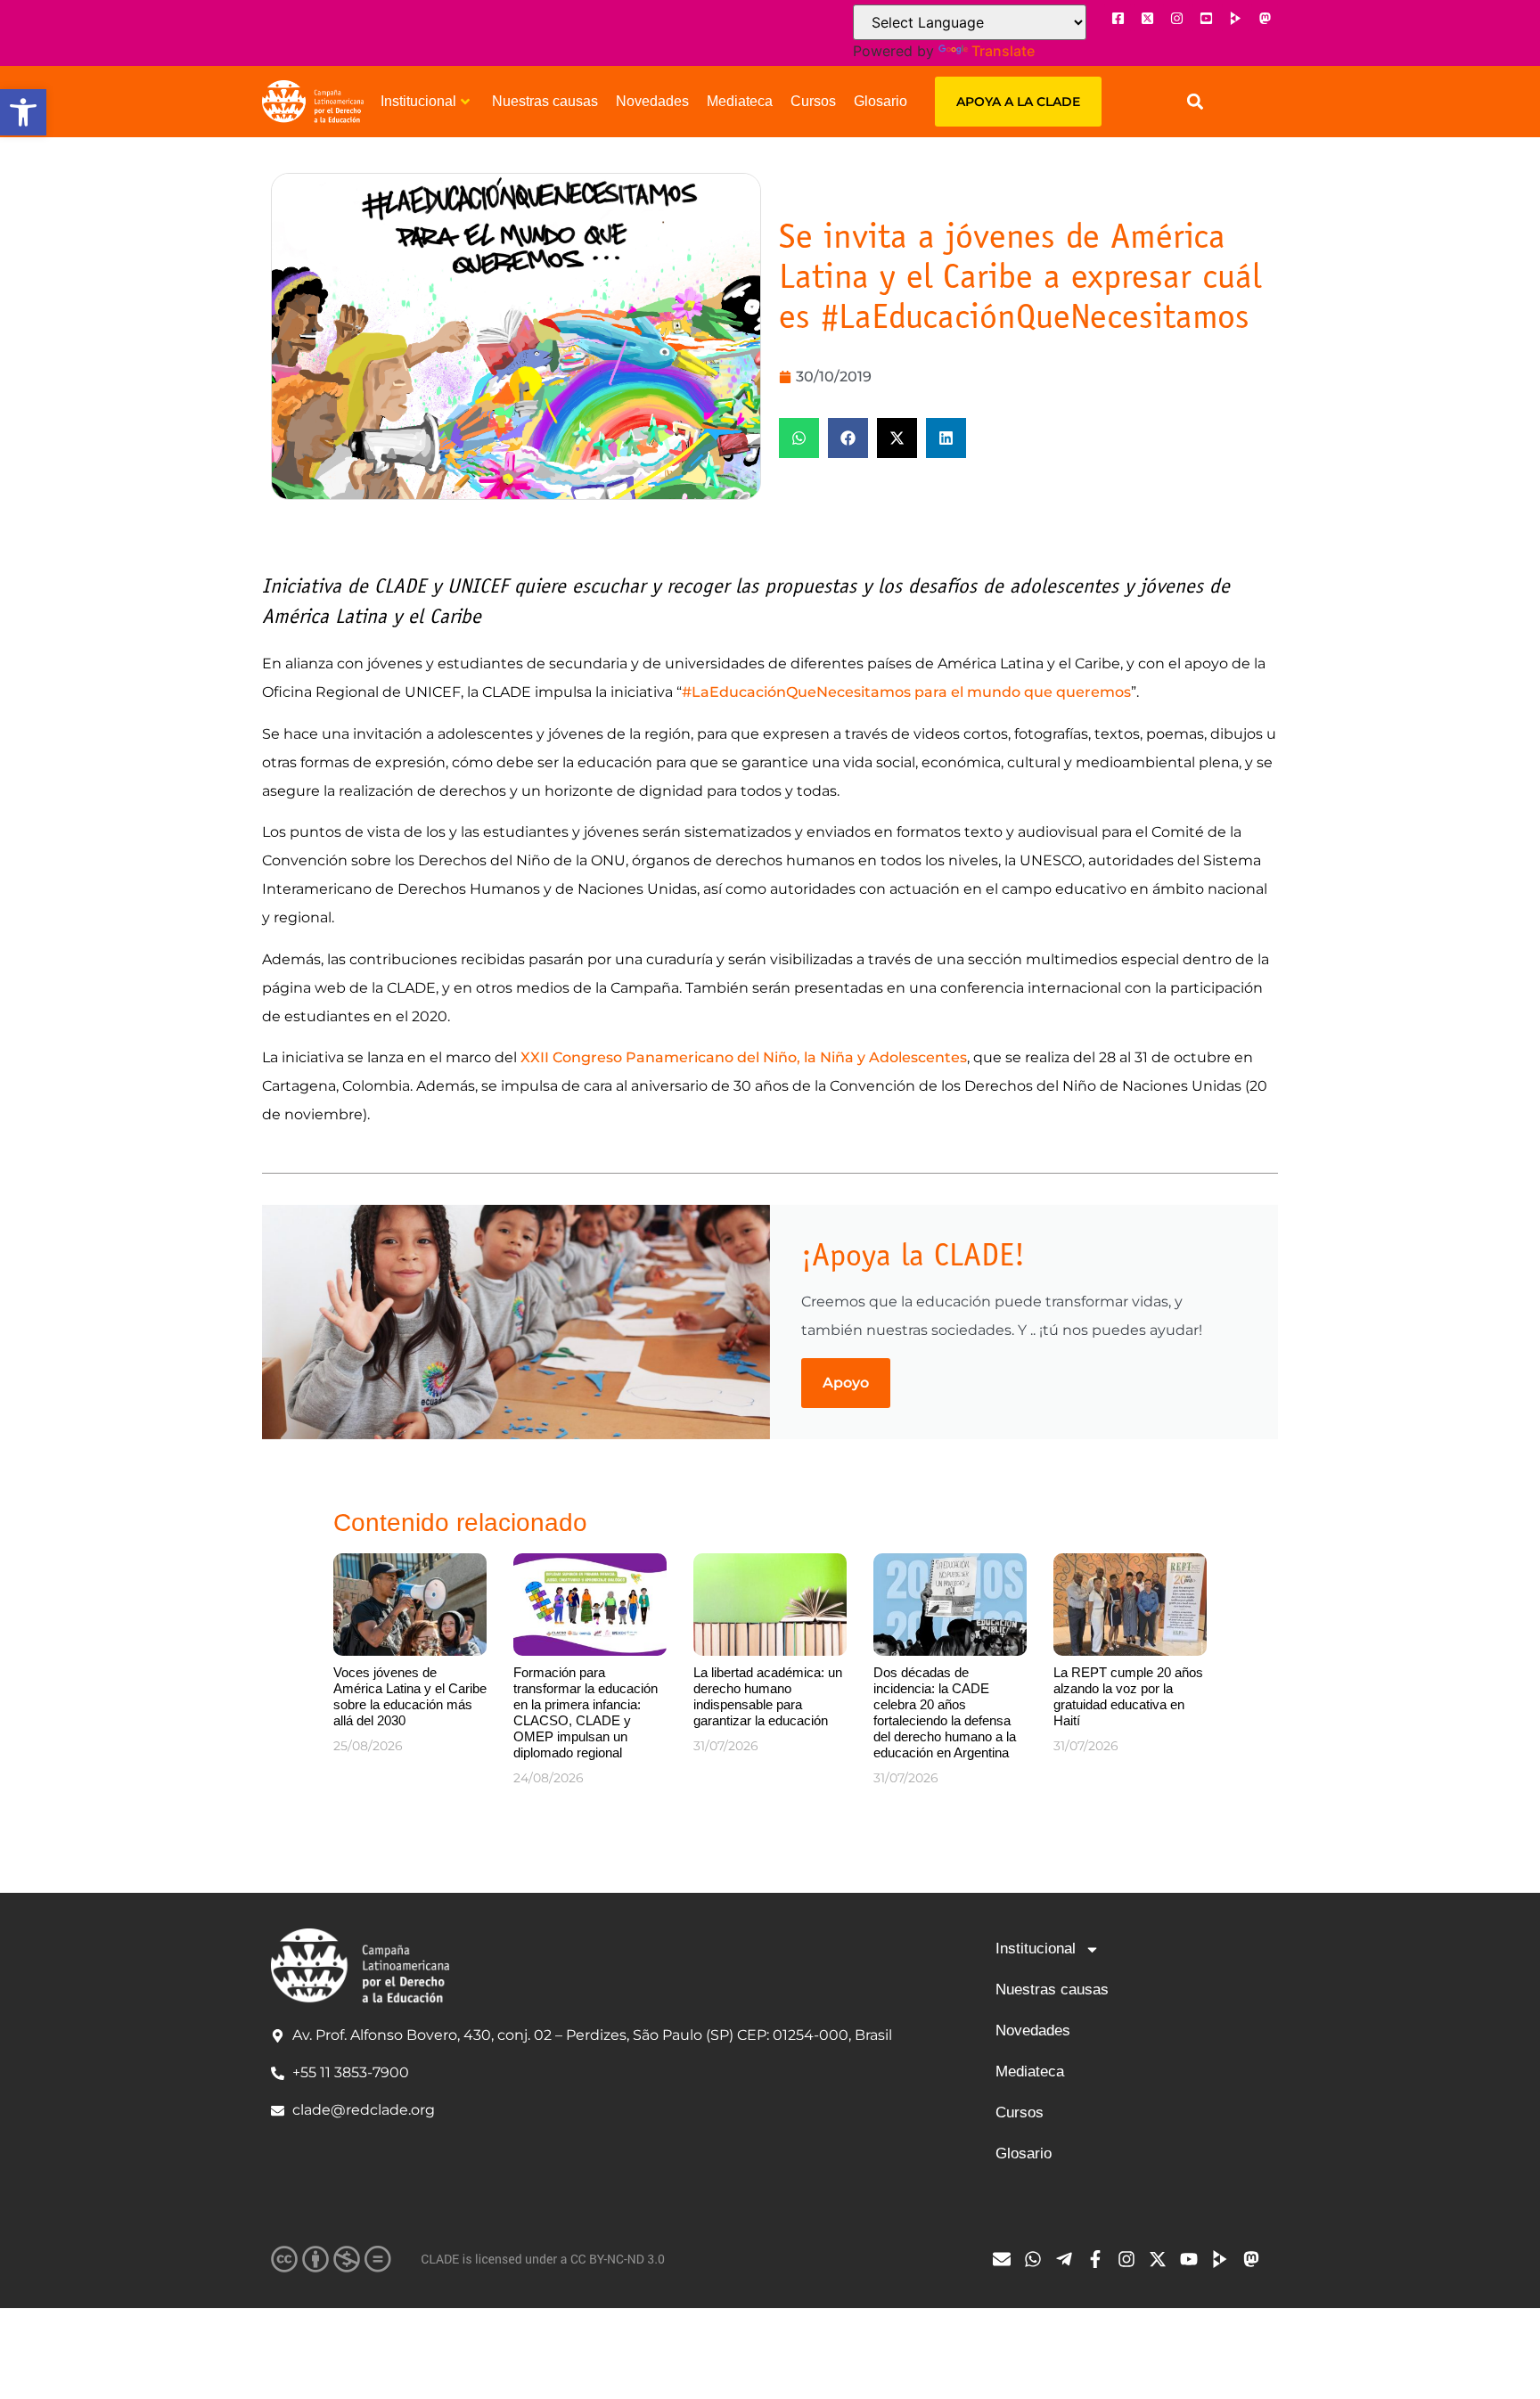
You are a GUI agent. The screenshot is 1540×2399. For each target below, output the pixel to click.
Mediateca (740, 101)
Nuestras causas (545, 101)
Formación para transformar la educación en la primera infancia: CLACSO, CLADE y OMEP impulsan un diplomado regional (586, 1712)
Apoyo (846, 1383)
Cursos (813, 101)
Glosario (881, 101)
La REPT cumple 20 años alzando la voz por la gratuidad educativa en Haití (1128, 1696)
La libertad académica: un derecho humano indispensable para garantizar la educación (768, 1696)
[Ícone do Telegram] (1069, 2259)
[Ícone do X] (1147, 18)
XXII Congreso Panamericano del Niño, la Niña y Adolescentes (742, 1057)
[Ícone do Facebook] (1118, 18)
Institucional (418, 101)
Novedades (652, 101)
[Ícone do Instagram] (1176, 18)
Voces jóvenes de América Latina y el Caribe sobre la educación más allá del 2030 (410, 1696)
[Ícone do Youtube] (1206, 18)
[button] (23, 112)
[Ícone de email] (1006, 2259)
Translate (1003, 51)
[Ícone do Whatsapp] (1037, 2259)
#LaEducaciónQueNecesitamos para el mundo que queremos (906, 692)
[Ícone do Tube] (1225, 2259)
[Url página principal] (313, 102)
